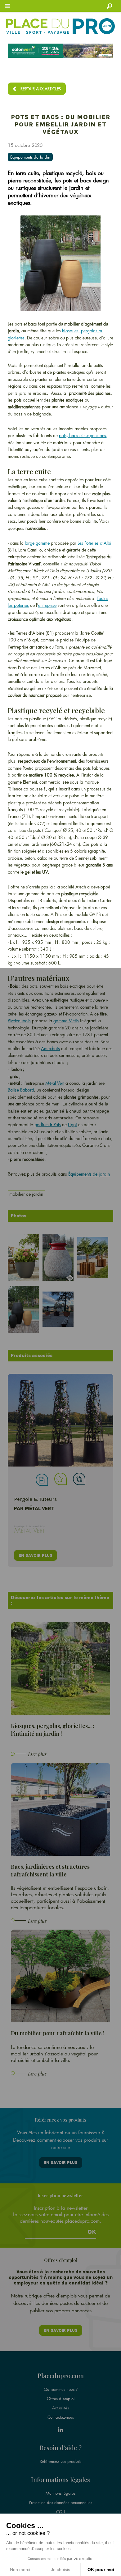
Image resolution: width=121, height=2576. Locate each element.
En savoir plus (61, 2163)
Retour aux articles (41, 89)
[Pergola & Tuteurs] (60, 1420)
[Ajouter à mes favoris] (60, 1479)
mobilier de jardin (26, 1194)
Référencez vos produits (60, 2461)
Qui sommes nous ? (61, 2389)
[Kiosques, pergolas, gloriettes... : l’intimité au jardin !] (60, 1668)
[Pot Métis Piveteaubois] (95, 1259)
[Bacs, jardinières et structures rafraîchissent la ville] (60, 1809)
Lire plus (37, 1754)
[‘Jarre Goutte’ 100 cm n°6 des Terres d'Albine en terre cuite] (60, 1259)
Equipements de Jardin (30, 157)
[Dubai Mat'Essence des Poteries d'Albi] (25, 1311)
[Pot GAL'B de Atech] (60, 1311)
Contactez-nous (61, 2417)
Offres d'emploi (61, 2399)
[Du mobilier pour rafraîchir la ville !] (60, 1976)
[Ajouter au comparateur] (79, 1479)
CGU (61, 2512)
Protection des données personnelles (60, 2502)
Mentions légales (60, 2493)
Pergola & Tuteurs (35, 1499)
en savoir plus (36, 1555)
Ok (92, 2232)
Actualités (60, 2408)
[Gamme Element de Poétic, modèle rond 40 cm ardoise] (25, 1259)
